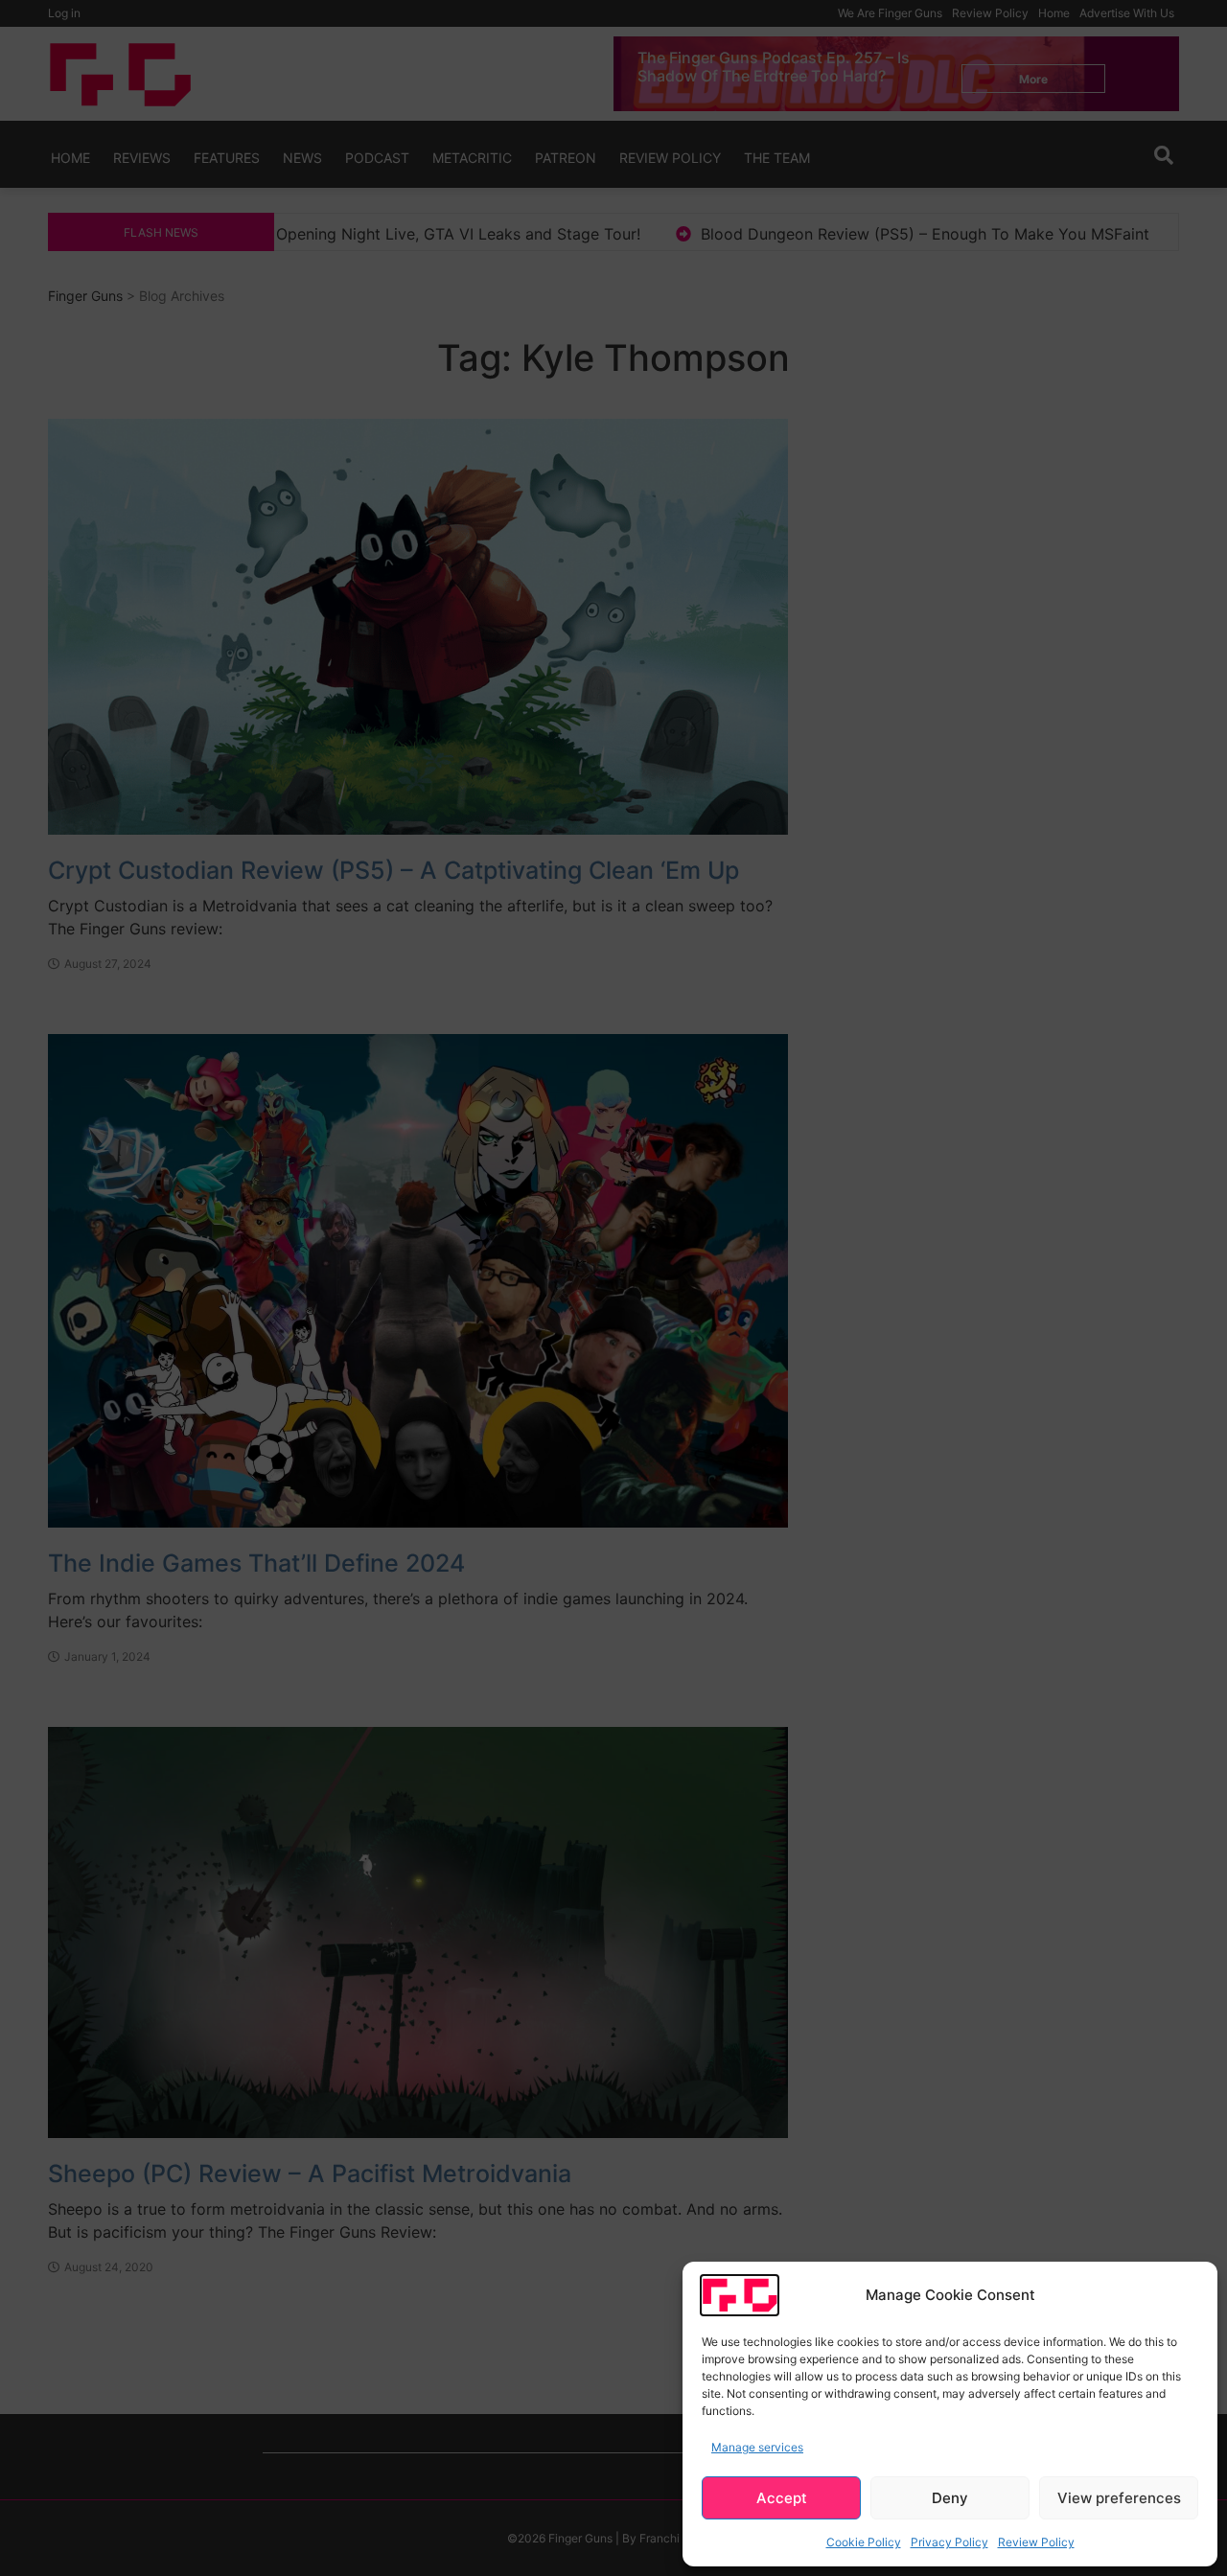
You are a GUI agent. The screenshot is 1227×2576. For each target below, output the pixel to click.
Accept (782, 2498)
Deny (950, 2498)
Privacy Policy (949, 2542)
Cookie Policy (864, 2542)
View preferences (1119, 2498)
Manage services (757, 2447)
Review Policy (1036, 2542)
